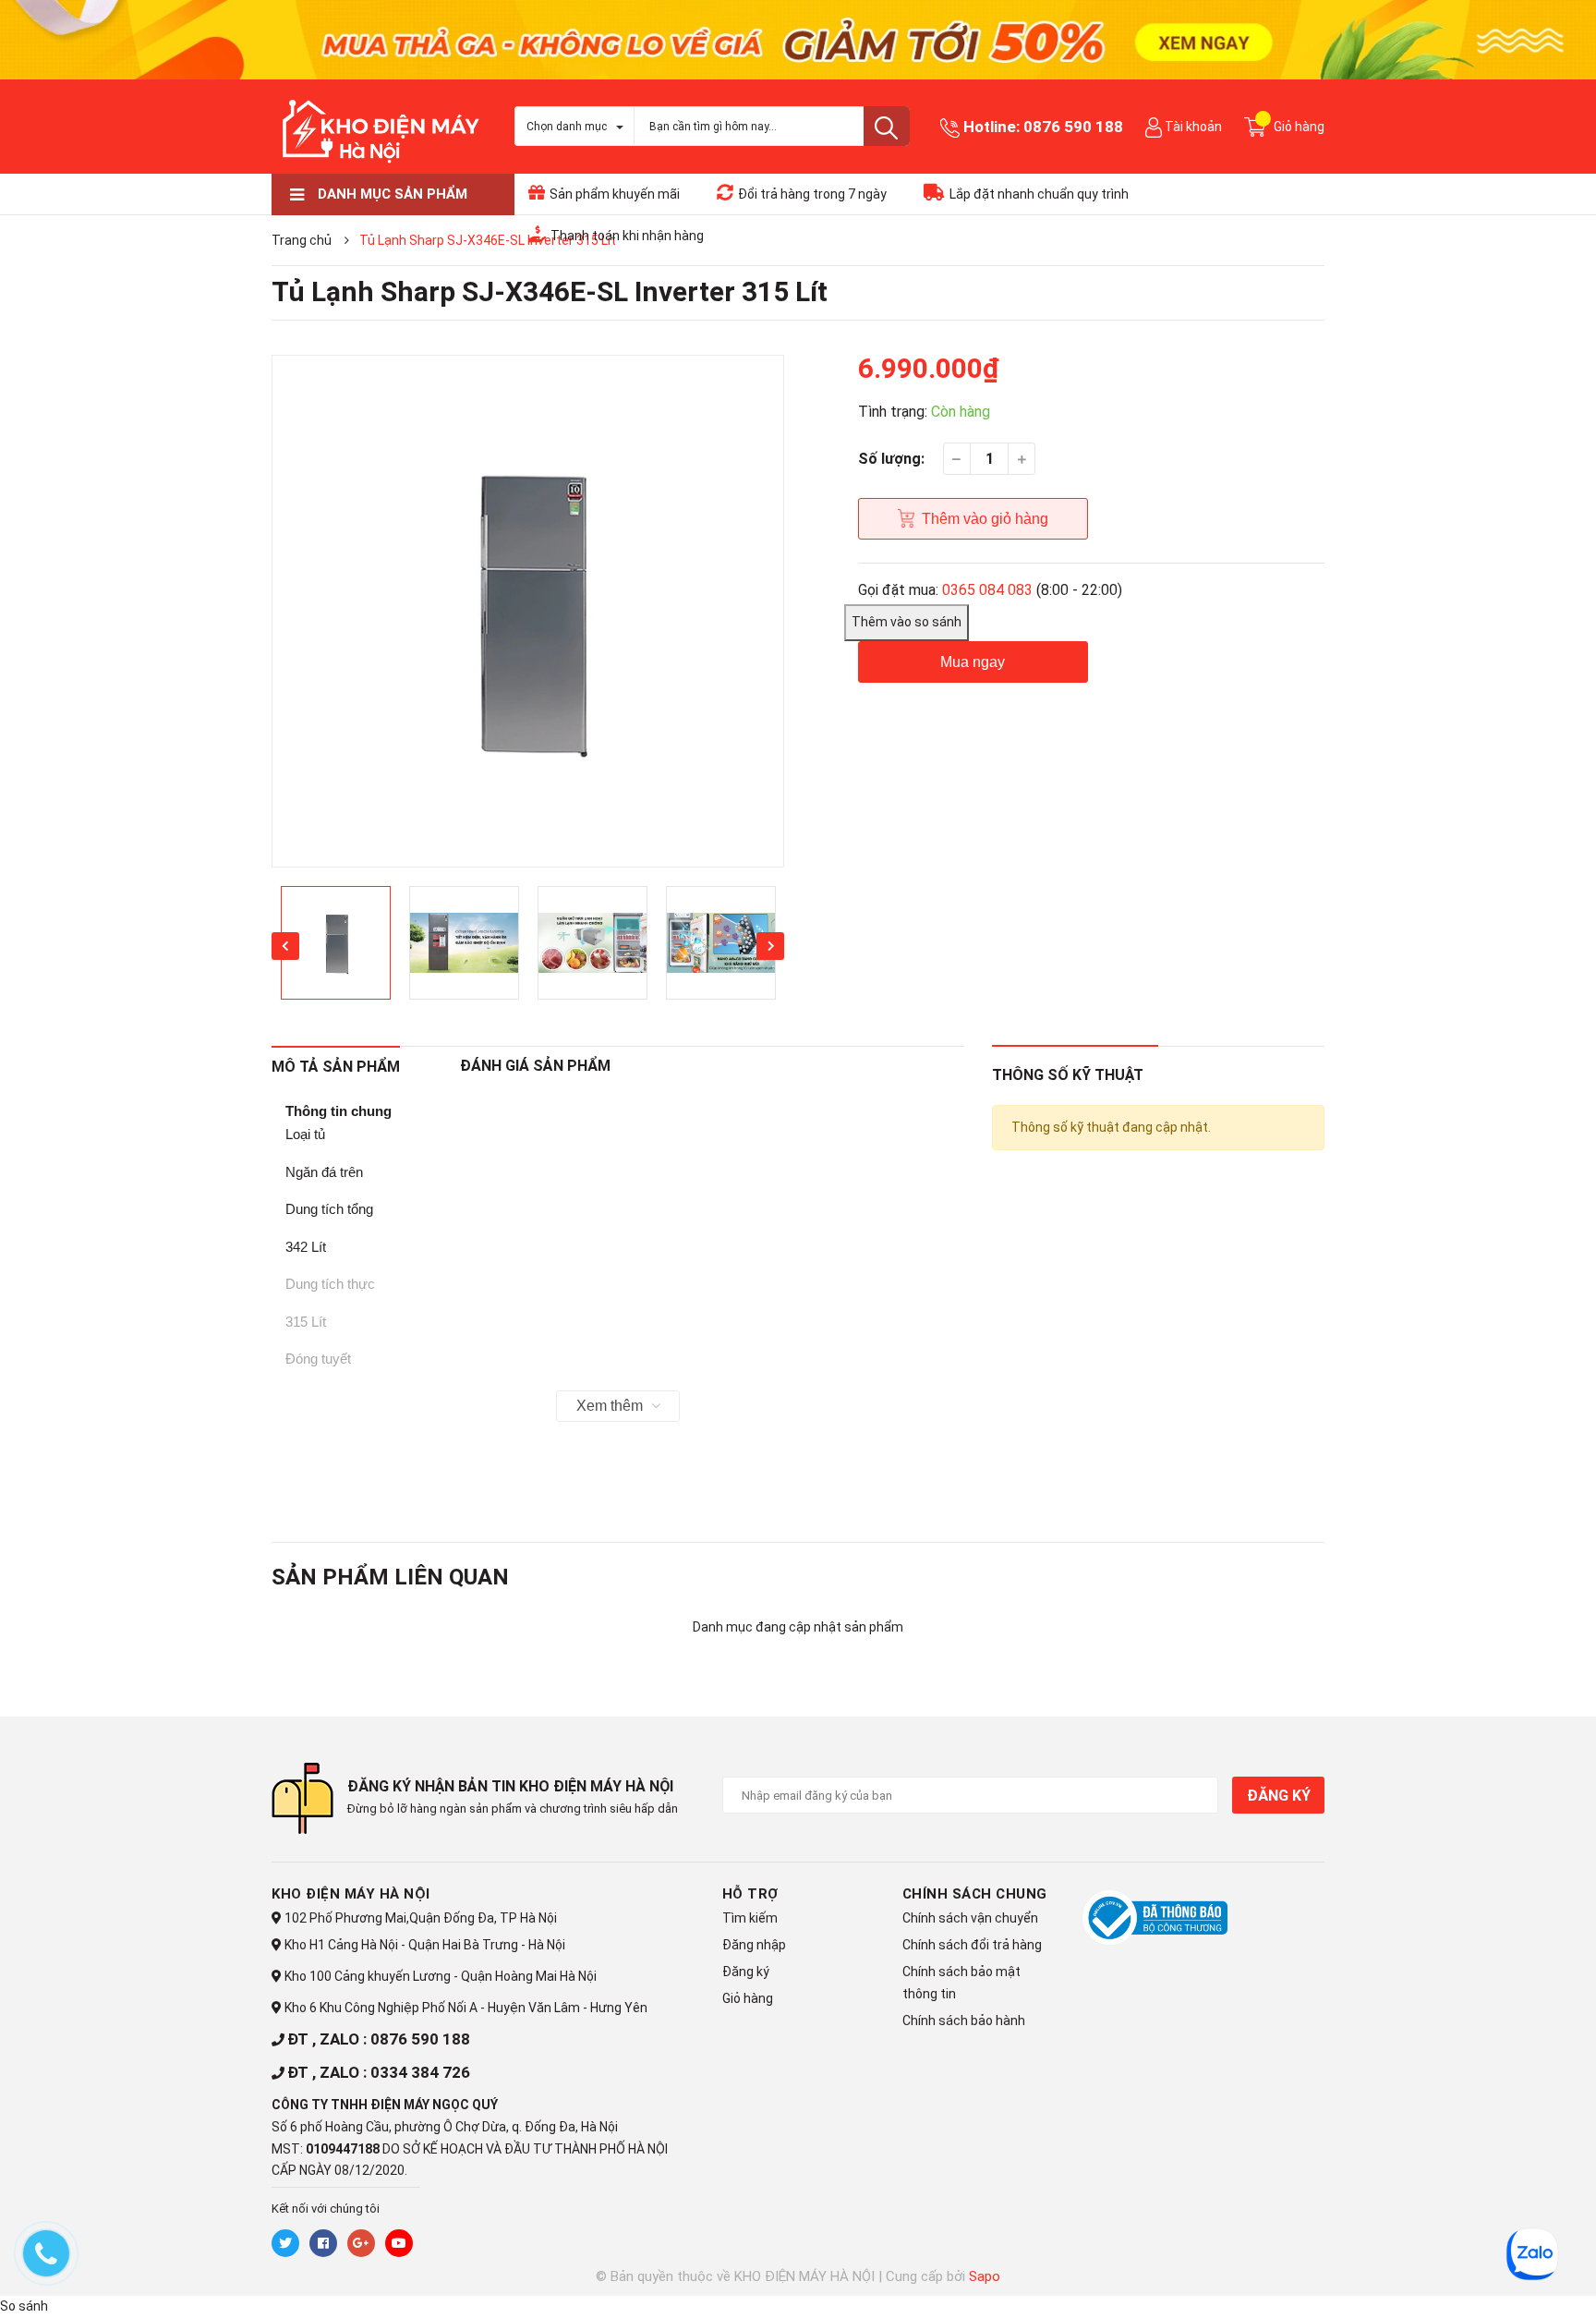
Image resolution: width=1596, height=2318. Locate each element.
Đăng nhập (754, 1945)
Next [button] (770, 946)
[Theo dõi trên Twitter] (285, 2243)
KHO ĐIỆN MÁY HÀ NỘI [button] (351, 1894)
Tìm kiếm (750, 1918)
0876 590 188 (1073, 127)
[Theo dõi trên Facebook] (323, 2243)
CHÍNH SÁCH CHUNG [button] (975, 1894)
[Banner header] (798, 38)
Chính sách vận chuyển (970, 1918)
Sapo (985, 2276)
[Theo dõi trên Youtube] (399, 2243)
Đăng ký (1278, 1796)
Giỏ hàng (748, 1998)
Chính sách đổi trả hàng (972, 1945)
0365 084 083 (987, 590)
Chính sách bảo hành (964, 2021)
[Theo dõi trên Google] (361, 2243)
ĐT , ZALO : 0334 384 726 (379, 2072)
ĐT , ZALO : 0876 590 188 (379, 2039)
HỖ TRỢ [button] (750, 1894)
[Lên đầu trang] (1490, 2278)
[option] (528, 611)
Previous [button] (285, 946)
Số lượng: (891, 459)
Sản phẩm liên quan (390, 1577)
